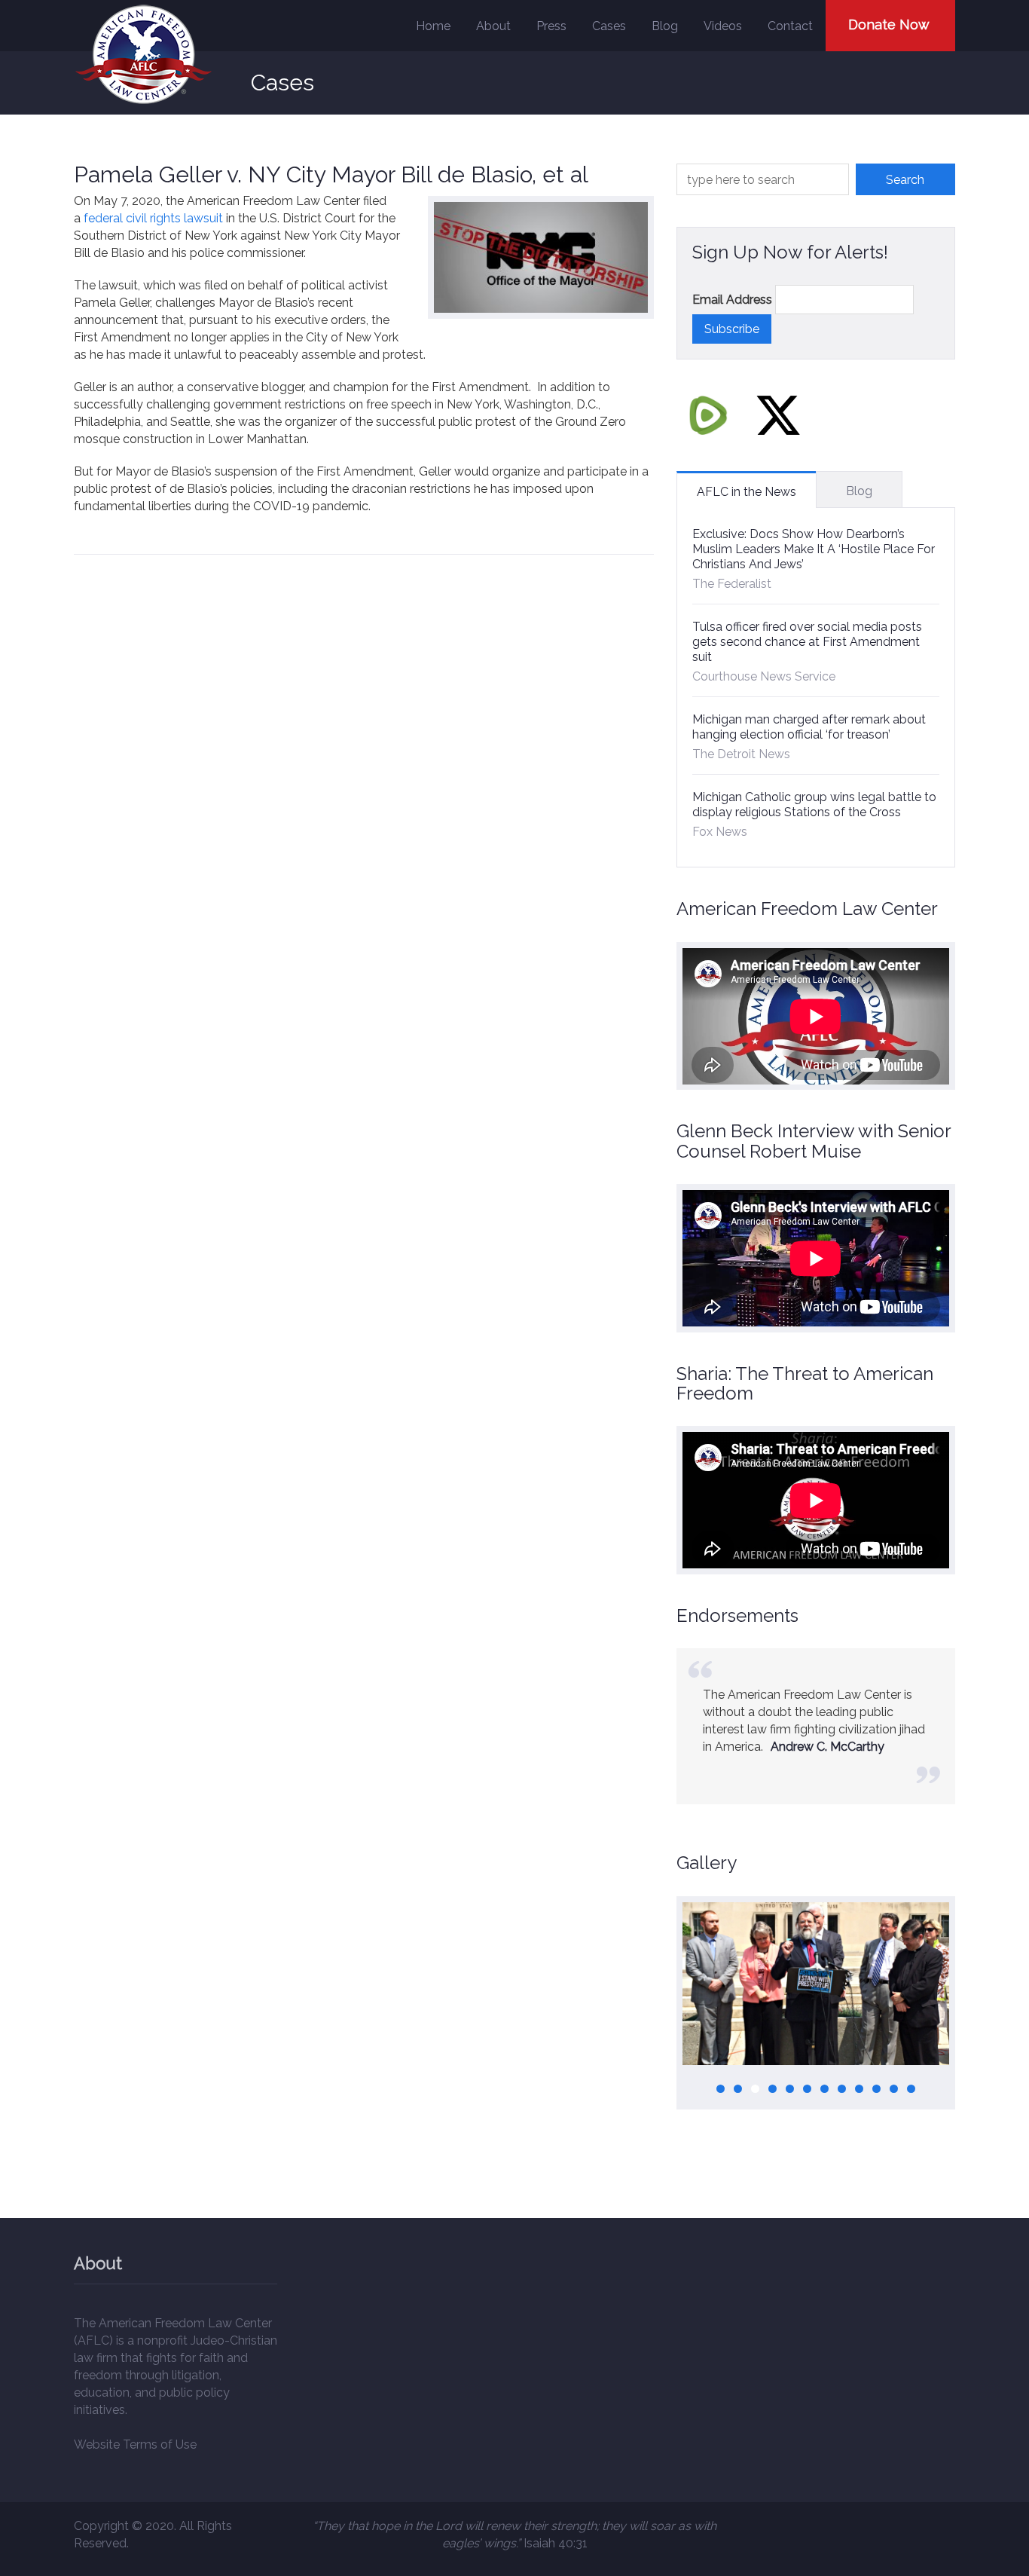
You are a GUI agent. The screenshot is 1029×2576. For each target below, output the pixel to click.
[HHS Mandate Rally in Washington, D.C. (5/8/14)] (816, 1984)
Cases (609, 26)
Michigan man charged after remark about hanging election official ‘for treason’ (809, 727)
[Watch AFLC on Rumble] (708, 415)
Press (551, 26)
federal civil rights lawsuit (153, 218)
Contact (790, 26)
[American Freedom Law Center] (144, 55)
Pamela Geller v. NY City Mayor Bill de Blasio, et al (331, 174)
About (493, 26)
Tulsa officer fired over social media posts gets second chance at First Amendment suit (807, 642)
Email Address (732, 300)
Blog (665, 26)
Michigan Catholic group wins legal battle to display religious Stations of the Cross (814, 805)
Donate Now (889, 24)
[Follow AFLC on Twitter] (778, 415)
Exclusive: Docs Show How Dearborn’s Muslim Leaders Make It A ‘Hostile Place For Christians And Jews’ (814, 549)
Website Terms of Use (135, 2444)
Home (433, 26)
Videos (723, 26)
